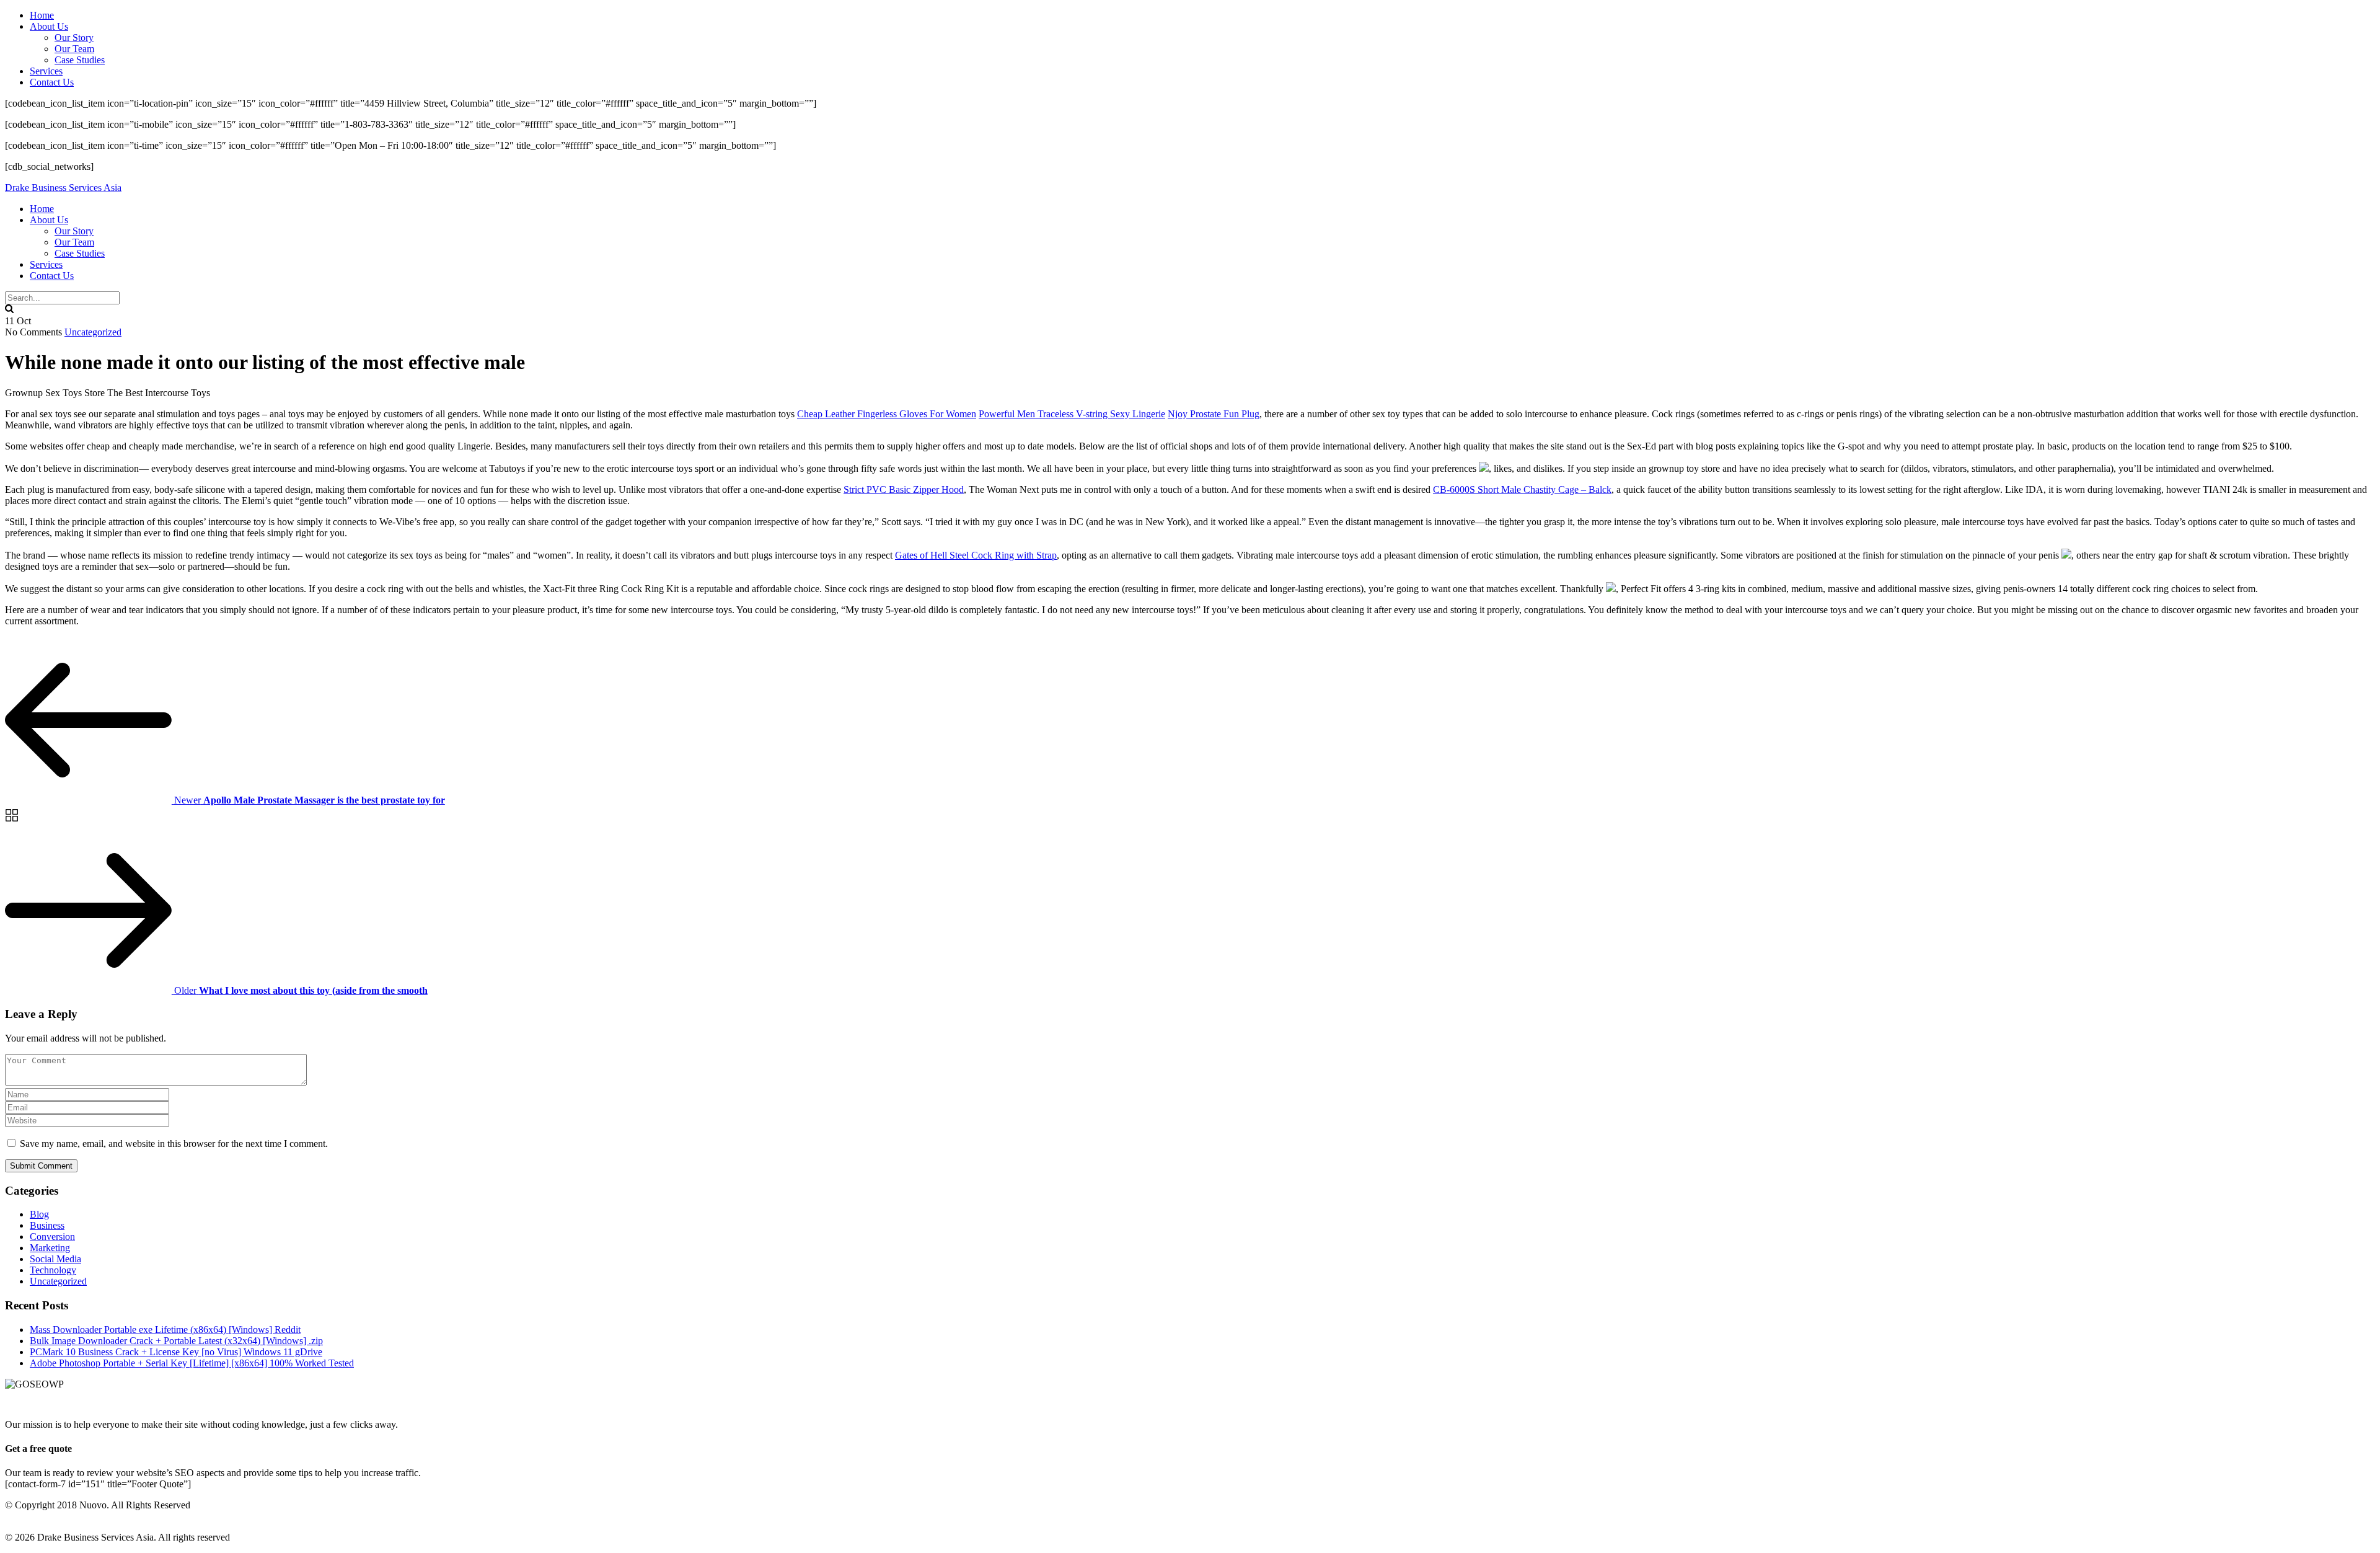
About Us (49, 26)
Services (46, 71)
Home (42, 15)
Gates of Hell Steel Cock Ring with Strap (976, 555)
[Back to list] (12, 821)
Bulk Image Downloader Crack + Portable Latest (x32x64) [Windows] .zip (176, 1341)
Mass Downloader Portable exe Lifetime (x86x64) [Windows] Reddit (165, 1330)
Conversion (52, 1237)
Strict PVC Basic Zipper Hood (904, 489)
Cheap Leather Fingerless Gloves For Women (887, 414)
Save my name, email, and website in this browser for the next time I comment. (174, 1144)
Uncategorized (93, 332)
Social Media (55, 1259)
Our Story (74, 38)
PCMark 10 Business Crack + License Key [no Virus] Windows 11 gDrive (176, 1352)
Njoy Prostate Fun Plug (1214, 414)
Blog (39, 1214)
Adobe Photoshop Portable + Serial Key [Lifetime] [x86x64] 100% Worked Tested (192, 1363)
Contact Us (52, 82)
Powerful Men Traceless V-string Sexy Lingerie (1072, 414)
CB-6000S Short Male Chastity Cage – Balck (1522, 489)
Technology (53, 1270)
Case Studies (80, 60)
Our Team (74, 49)
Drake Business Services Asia (63, 188)
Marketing (50, 1248)
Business (47, 1225)
